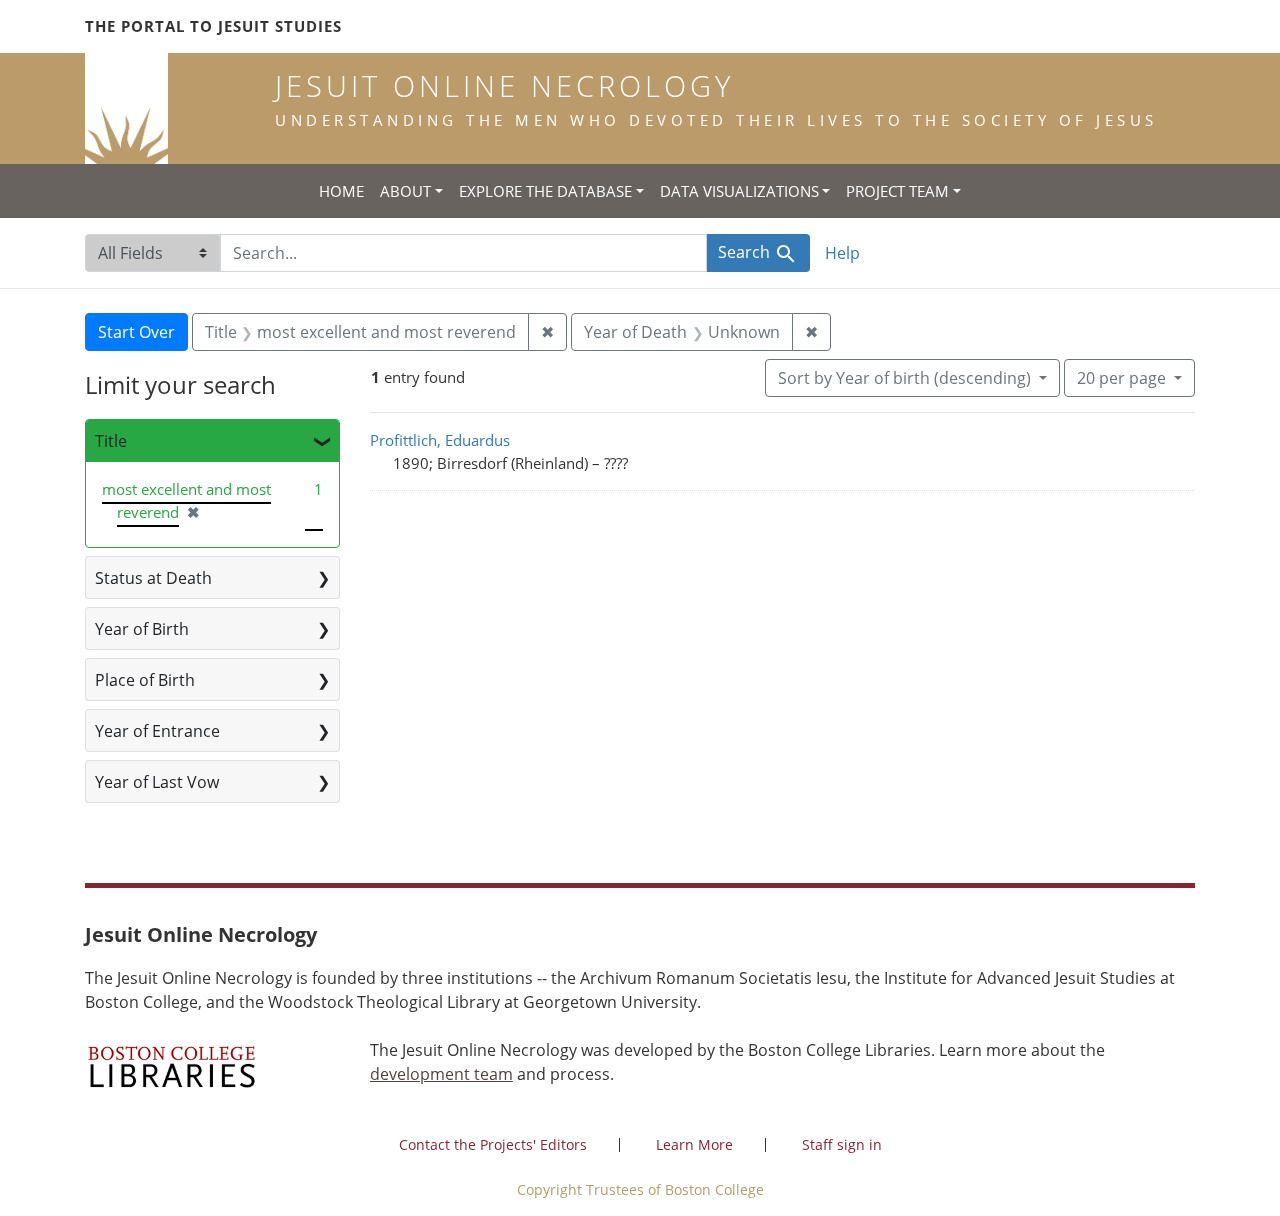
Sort (904, 378)
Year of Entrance (157, 731)
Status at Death (153, 578)
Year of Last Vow (157, 782)
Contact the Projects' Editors (493, 1144)
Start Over (136, 332)
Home (341, 191)
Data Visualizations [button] (739, 191)
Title (111, 441)
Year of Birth (142, 629)
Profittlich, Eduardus (440, 440)
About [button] (405, 191)
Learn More (694, 1144)
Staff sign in (842, 1144)
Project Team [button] (897, 191)
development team (441, 1074)
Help (842, 253)
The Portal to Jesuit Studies (213, 26)
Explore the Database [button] (545, 191)
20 (1121, 377)
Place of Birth (145, 680)
